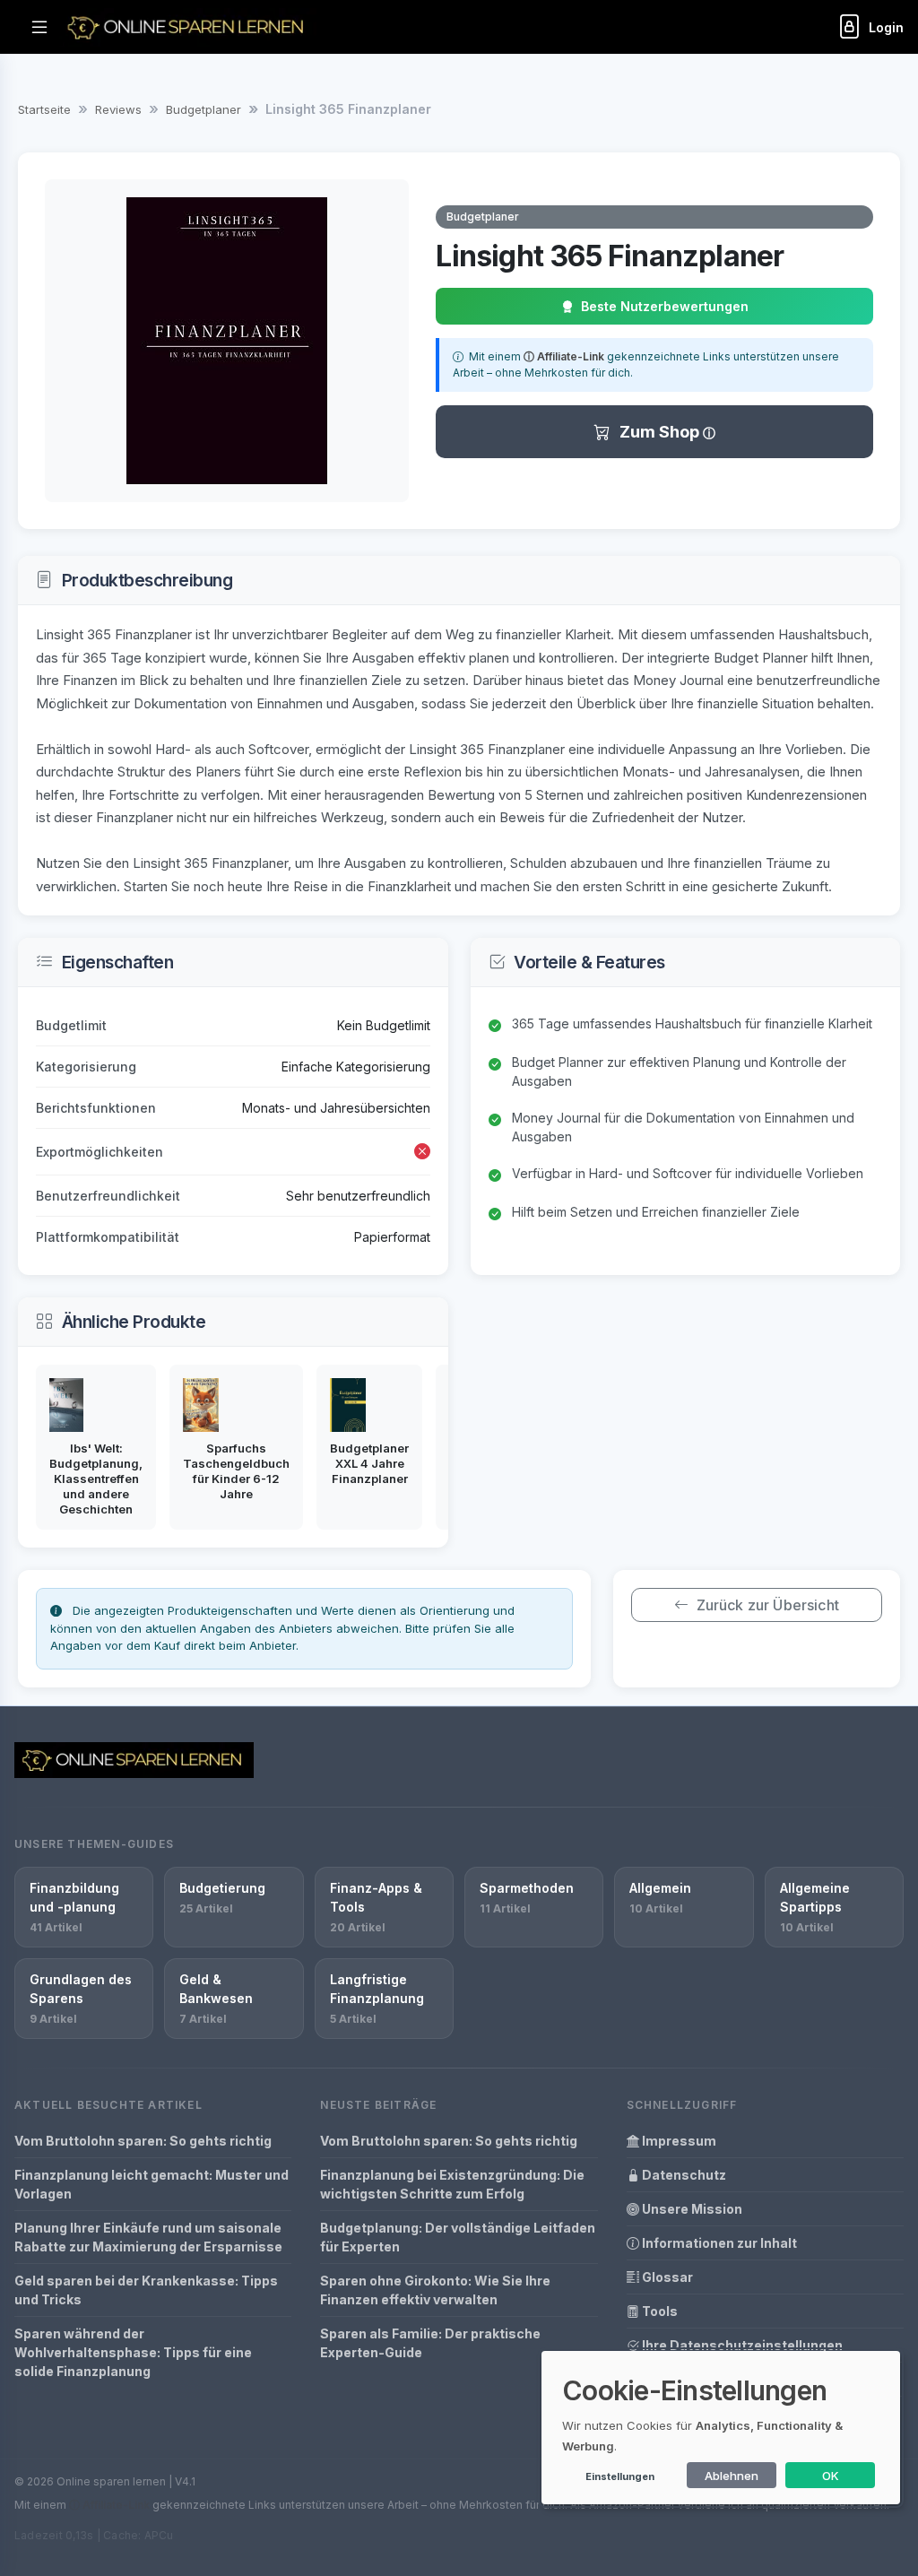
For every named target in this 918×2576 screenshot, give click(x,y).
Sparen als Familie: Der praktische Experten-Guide (430, 2343)
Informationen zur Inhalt (718, 2243)
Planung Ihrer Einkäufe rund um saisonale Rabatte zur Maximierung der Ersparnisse (148, 2237)
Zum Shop (661, 432)
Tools (658, 2311)
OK (831, 2476)
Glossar (666, 2277)
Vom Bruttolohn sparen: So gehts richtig (143, 2141)
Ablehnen (732, 2476)
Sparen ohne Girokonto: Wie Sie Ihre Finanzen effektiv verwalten (435, 2290)
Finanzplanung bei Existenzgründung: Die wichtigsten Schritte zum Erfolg (452, 2184)
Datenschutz (683, 2175)
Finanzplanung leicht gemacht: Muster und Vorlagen (152, 2184)
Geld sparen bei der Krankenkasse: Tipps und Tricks (146, 2290)
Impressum (678, 2141)
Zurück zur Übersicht (768, 1605)
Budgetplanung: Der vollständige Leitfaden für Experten (458, 2237)
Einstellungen (620, 2476)
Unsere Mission (691, 2209)
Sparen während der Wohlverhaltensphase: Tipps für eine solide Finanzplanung (133, 2352)
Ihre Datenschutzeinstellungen (741, 2345)
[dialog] (721, 2428)
